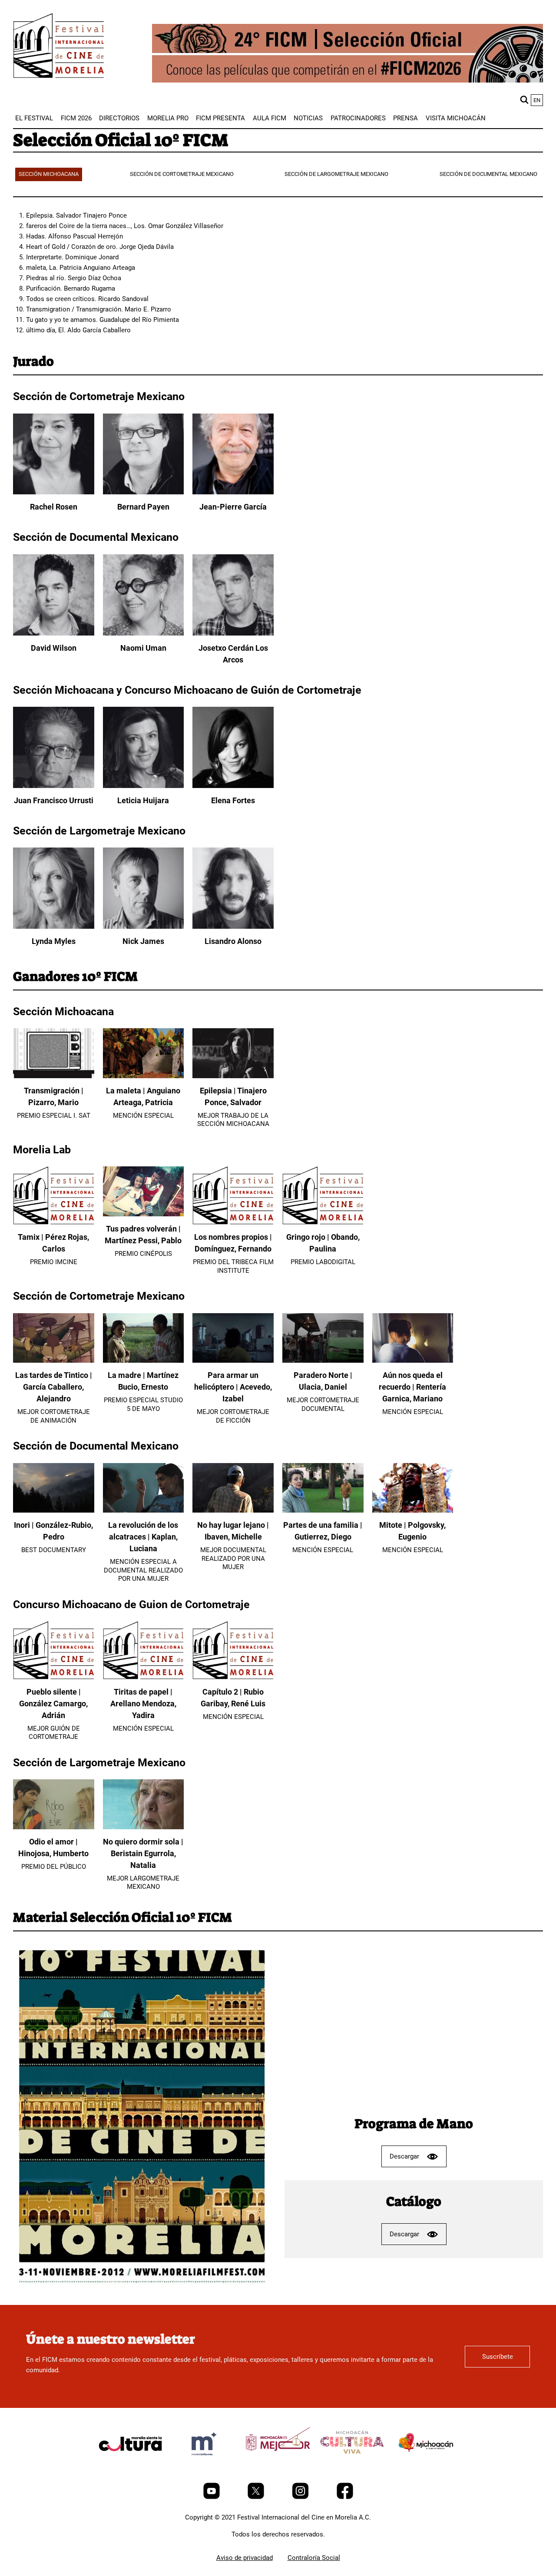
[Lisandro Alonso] (233, 927)
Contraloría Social (314, 2558)
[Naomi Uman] (144, 633)
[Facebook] (345, 2497)
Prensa (405, 118)
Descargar (404, 2156)
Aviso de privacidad (245, 2558)
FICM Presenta (220, 118)
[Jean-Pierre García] (233, 492)
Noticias (308, 118)
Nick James (143, 941)
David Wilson (54, 648)
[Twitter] (257, 2497)
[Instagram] (301, 2497)
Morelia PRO (168, 118)
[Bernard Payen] (144, 492)
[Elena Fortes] (233, 786)
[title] (130, 2464)
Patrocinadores (358, 118)
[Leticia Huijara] (144, 786)
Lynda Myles (54, 941)
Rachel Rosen (54, 507)
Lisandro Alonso (233, 941)
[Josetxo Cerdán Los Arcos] (233, 633)
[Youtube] (212, 2497)
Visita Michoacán (456, 118)
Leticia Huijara (143, 800)
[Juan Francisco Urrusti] (54, 786)
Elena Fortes (233, 800)
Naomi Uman (143, 648)
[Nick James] (144, 927)
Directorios (119, 118)
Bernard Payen (143, 507)
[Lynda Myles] (54, 927)
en (537, 100)
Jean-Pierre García (233, 507)
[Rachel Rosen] (54, 492)
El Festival (34, 118)
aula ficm (270, 118)
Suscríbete (498, 2357)
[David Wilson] (54, 633)
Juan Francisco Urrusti (54, 800)
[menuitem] (34, 118)
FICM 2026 (76, 118)
